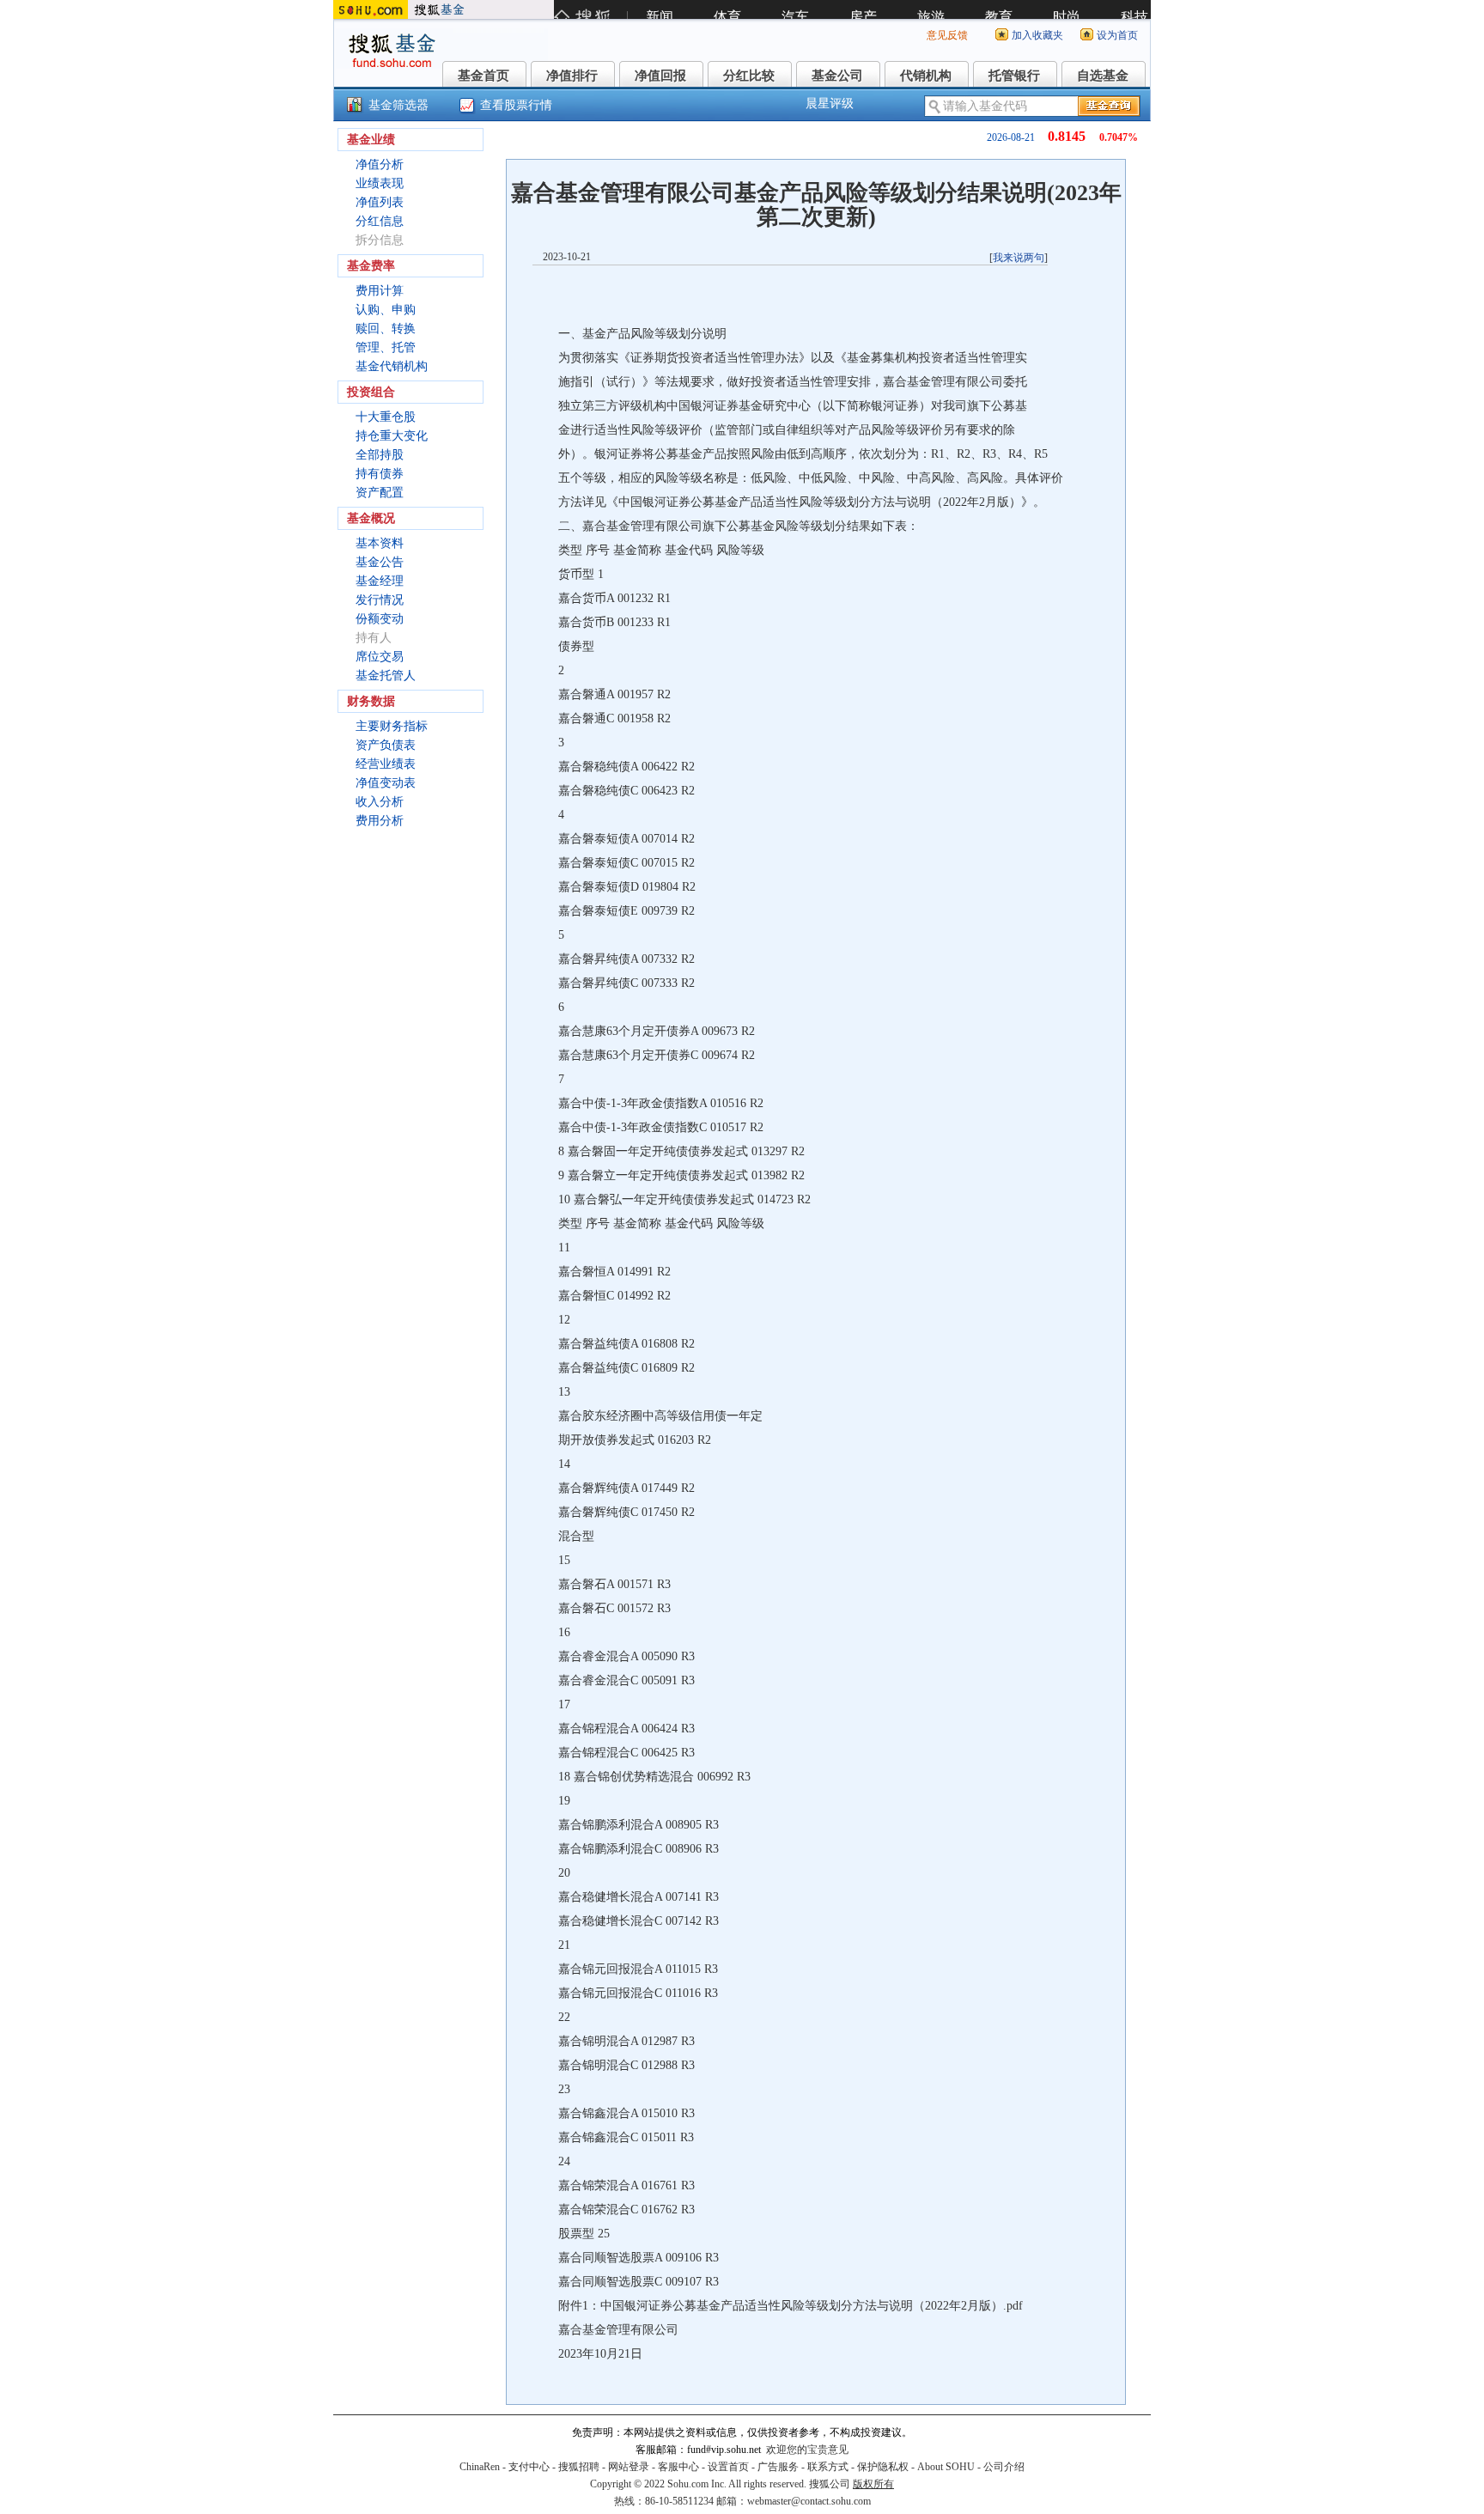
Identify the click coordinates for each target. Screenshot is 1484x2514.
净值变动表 (386, 783)
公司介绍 (1004, 2467)
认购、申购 (386, 310)
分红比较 (749, 76)
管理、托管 (386, 347)
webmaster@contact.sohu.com (809, 2501)
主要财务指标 (392, 726)
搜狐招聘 (579, 2467)
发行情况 (380, 600)
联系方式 (828, 2467)
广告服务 (778, 2467)
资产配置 (380, 493)
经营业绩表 (386, 764)
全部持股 (380, 455)
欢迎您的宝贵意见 (807, 2450)
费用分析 (380, 821)
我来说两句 (1019, 258)
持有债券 (380, 474)
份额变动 (380, 619)
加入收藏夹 (1037, 35)
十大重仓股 (386, 417)
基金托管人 (386, 676)
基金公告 (380, 562)
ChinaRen (480, 2467)
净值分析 (380, 164)
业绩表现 (380, 183)
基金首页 (484, 76)
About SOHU (946, 2467)
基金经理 (380, 581)
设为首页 (1117, 35)
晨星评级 (830, 103)
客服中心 (678, 2467)
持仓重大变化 (392, 436)
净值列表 (380, 202)
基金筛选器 (398, 105)
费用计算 (380, 291)
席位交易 (380, 657)
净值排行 (572, 76)
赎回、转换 (386, 329)
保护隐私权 (883, 2467)
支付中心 (529, 2467)
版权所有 (873, 2484)
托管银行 (1014, 76)
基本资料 (380, 543)
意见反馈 (947, 35)
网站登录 (629, 2467)
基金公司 (837, 76)
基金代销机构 (392, 366)
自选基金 (1103, 76)
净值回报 (660, 76)
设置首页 (728, 2467)
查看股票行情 (516, 105)
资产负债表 (386, 745)
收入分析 (380, 802)
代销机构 (926, 76)
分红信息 (380, 221)
